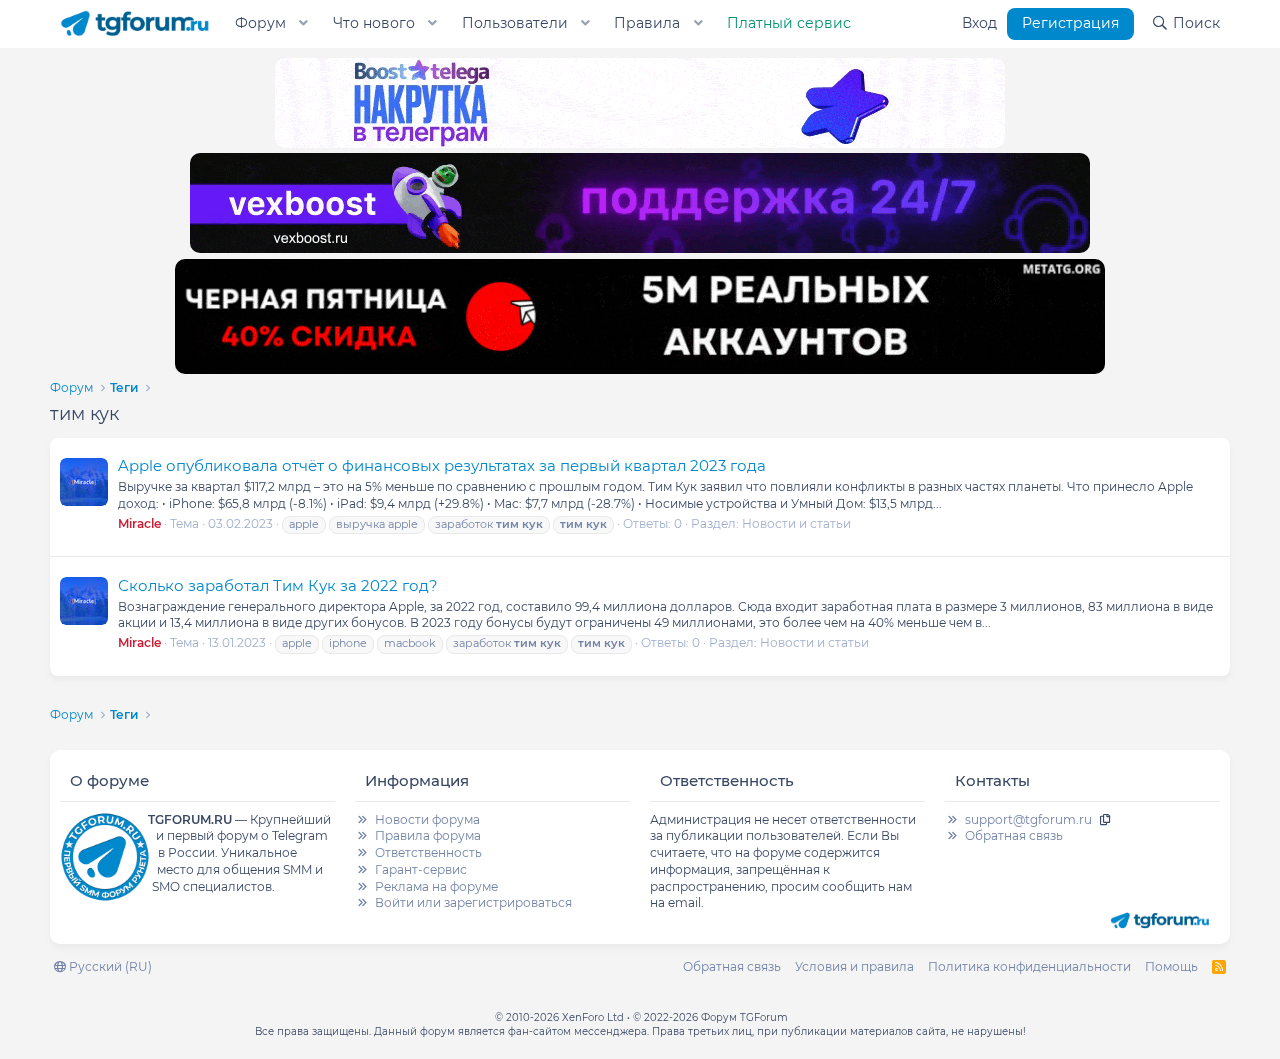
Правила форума (428, 835)
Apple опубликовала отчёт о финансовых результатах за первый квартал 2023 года (442, 465)
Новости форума (427, 819)
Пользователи (515, 23)
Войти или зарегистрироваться (473, 902)
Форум (260, 23)
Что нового (374, 23)
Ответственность (428, 852)
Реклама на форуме (436, 886)
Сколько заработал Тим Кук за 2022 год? (278, 585)
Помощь (1171, 966)
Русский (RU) (109, 966)
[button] (304, 24)
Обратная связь (1014, 835)
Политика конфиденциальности (1029, 966)
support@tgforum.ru (1028, 819)
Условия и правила (854, 966)
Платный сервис (789, 23)
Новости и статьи (796, 523)
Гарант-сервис (421, 869)
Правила (647, 23)
